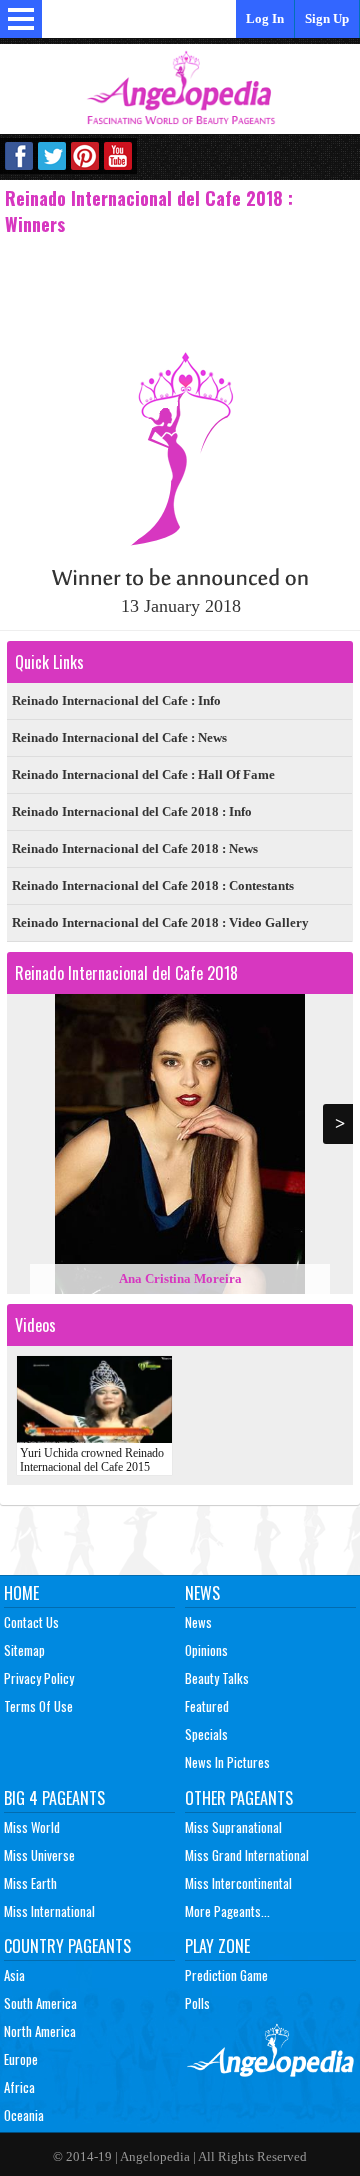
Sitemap (24, 1650)
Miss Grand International (247, 1855)
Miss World (32, 1827)
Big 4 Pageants (54, 1798)
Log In (265, 18)
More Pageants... (227, 1911)
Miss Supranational (233, 1827)
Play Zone (217, 1946)
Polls (197, 2003)
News (202, 1593)
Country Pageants (67, 1946)
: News (119, 737)
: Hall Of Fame (143, 774)
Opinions (206, 1650)
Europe (21, 2059)
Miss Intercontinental (238, 1883)
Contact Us (31, 1622)
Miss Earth (30, 1883)
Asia (14, 1975)
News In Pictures (227, 1762)
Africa (19, 2087)
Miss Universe (39, 1855)
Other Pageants (239, 1798)
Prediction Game (226, 1975)
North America (40, 2031)
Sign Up (327, 18)
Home (21, 1593)
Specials (206, 1734)
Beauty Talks (217, 1678)
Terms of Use (38, 1706)
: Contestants (153, 885)
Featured (207, 1706)
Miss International (49, 1911)
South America (40, 2003)
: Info (116, 700)
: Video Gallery (160, 922)
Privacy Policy (39, 1678)
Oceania (24, 2115)
